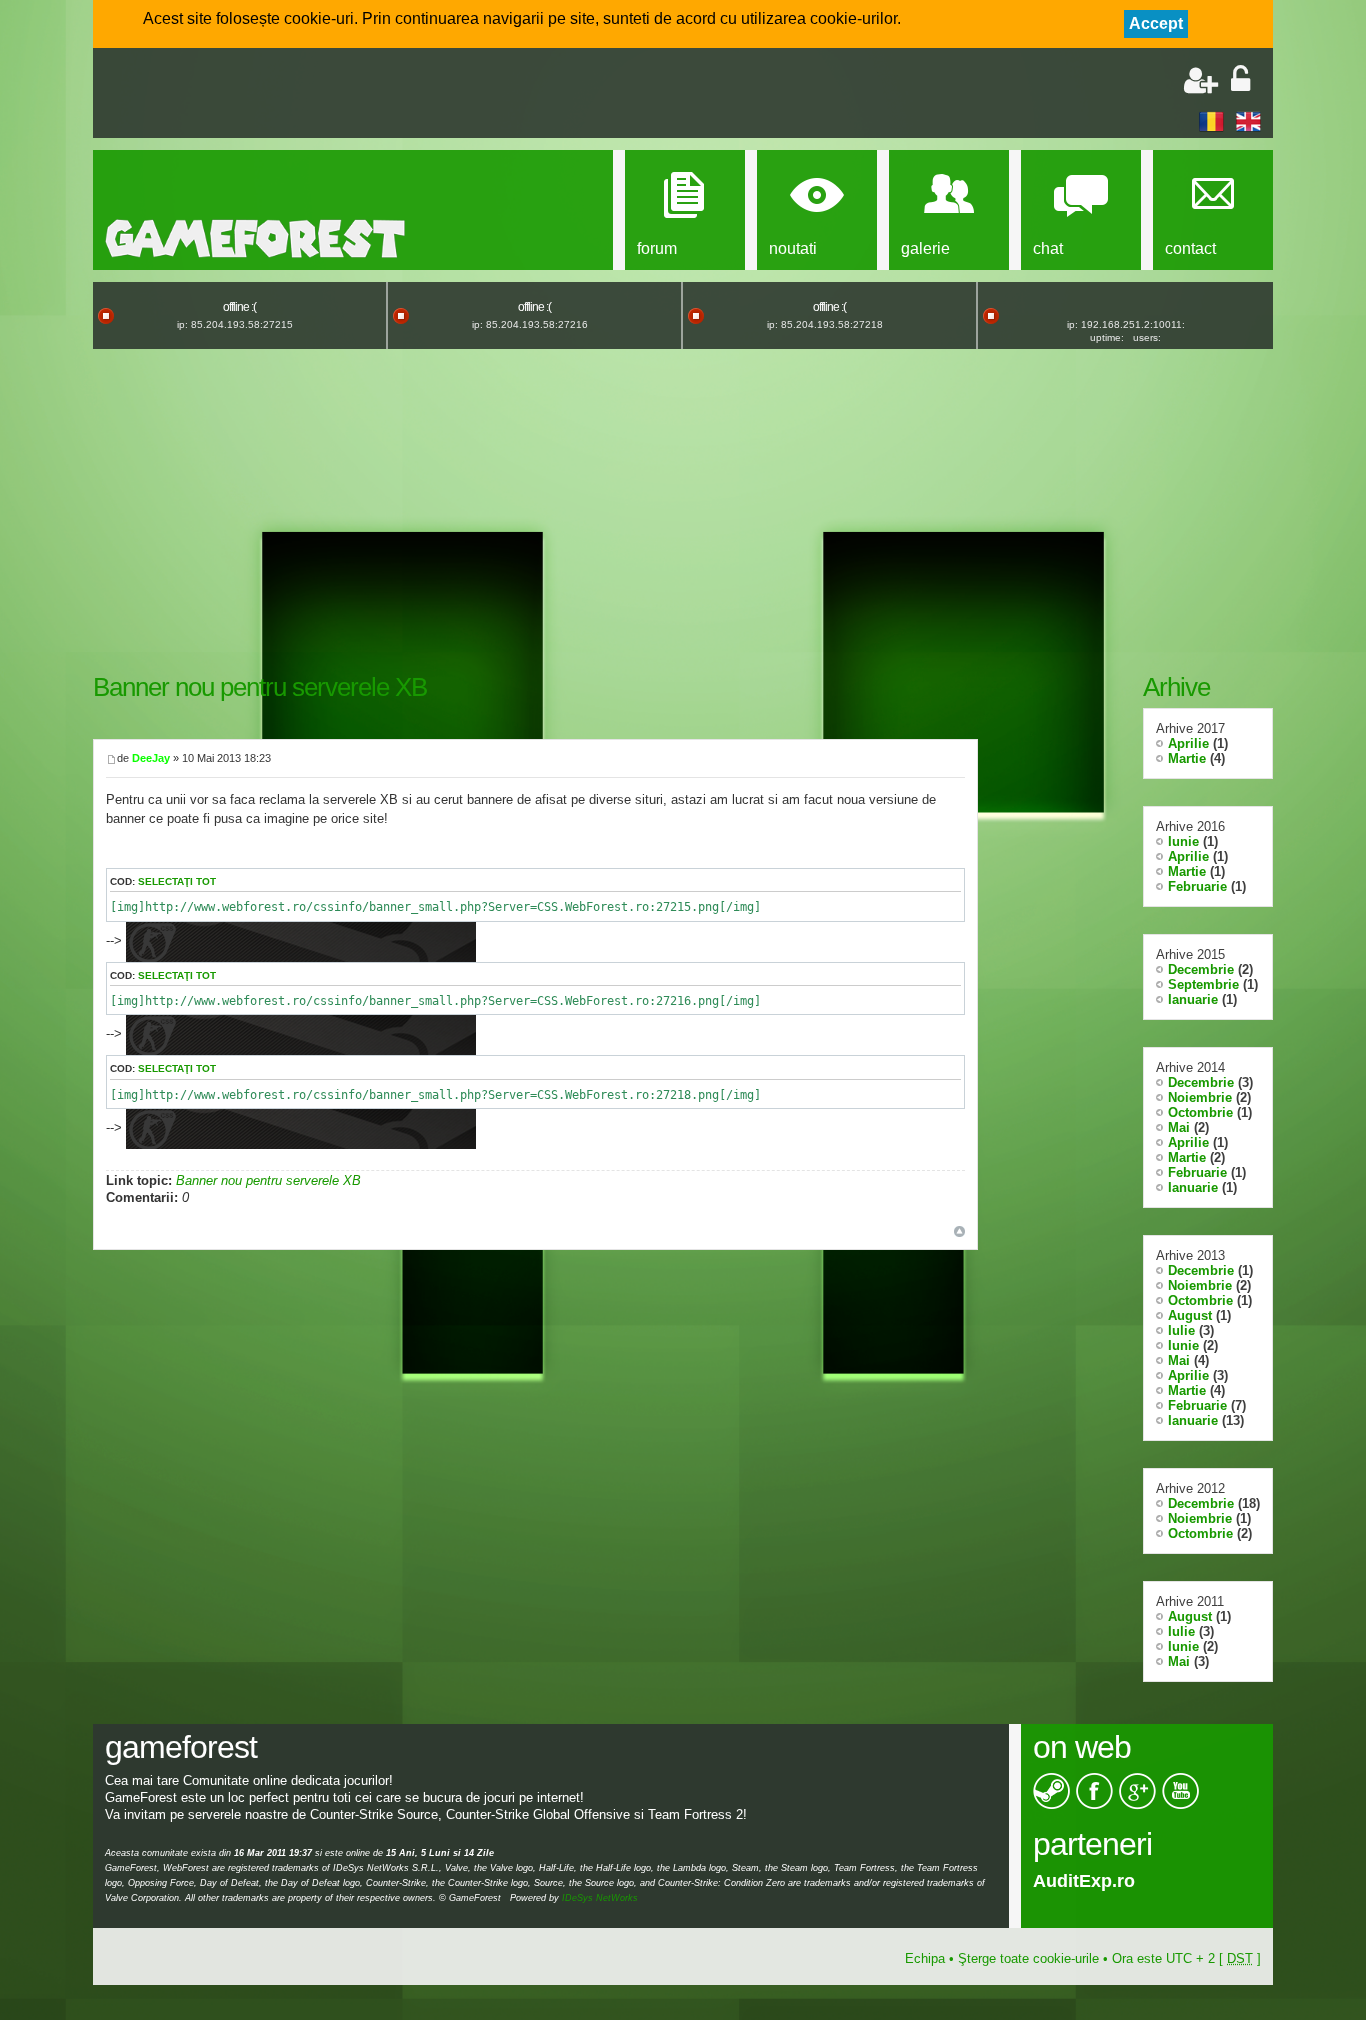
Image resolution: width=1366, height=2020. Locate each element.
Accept (1156, 23)
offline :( (239, 307)
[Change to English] (1248, 120)
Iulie (1181, 1330)
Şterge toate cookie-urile (1028, 1958)
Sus (959, 1231)
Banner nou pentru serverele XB (260, 687)
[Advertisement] (339, 95)
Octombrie (1200, 1112)
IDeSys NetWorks (600, 1898)
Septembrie (1203, 984)
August (1190, 1315)
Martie (1187, 758)
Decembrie (1201, 969)
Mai (1179, 1127)
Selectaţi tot (177, 881)
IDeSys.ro (1074, 1881)
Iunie (1183, 841)
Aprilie (1188, 743)
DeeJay (151, 758)
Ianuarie (1193, 999)
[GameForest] (255, 238)
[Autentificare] (1240, 80)
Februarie (1197, 886)
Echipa (925, 1958)
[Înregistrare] (1201, 80)
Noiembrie (1200, 1097)
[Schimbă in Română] (1211, 120)
